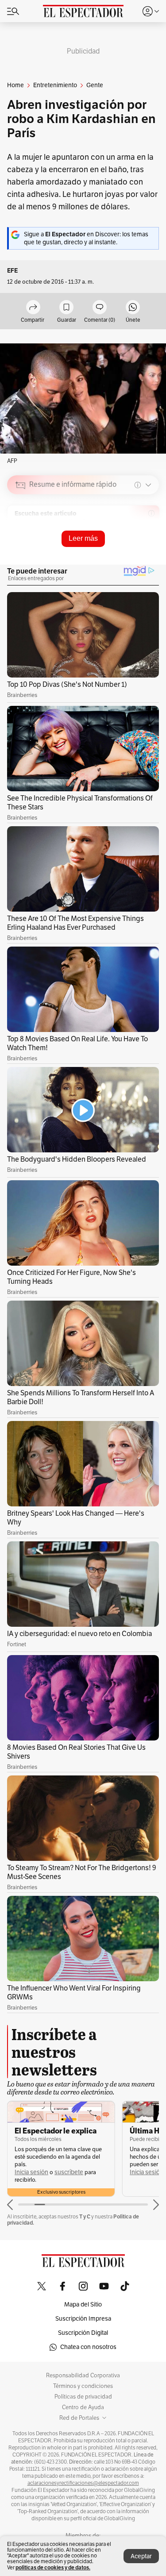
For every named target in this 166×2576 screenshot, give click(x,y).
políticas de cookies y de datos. (53, 2567)
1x (149, 547)
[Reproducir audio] (21, 536)
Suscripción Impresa (83, 2319)
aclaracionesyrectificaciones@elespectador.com (83, 2483)
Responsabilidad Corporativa (83, 2376)
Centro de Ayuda (83, 2407)
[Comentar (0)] (100, 308)
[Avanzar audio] (136, 548)
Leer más (83, 538)
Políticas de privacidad (83, 2397)
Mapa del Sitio (83, 2305)
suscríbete (69, 2172)
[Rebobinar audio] (122, 548)
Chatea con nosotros (88, 2347)
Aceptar (141, 2556)
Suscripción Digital (83, 2333)
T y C (85, 2216)
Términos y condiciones (83, 2386)
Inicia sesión (31, 2172)
